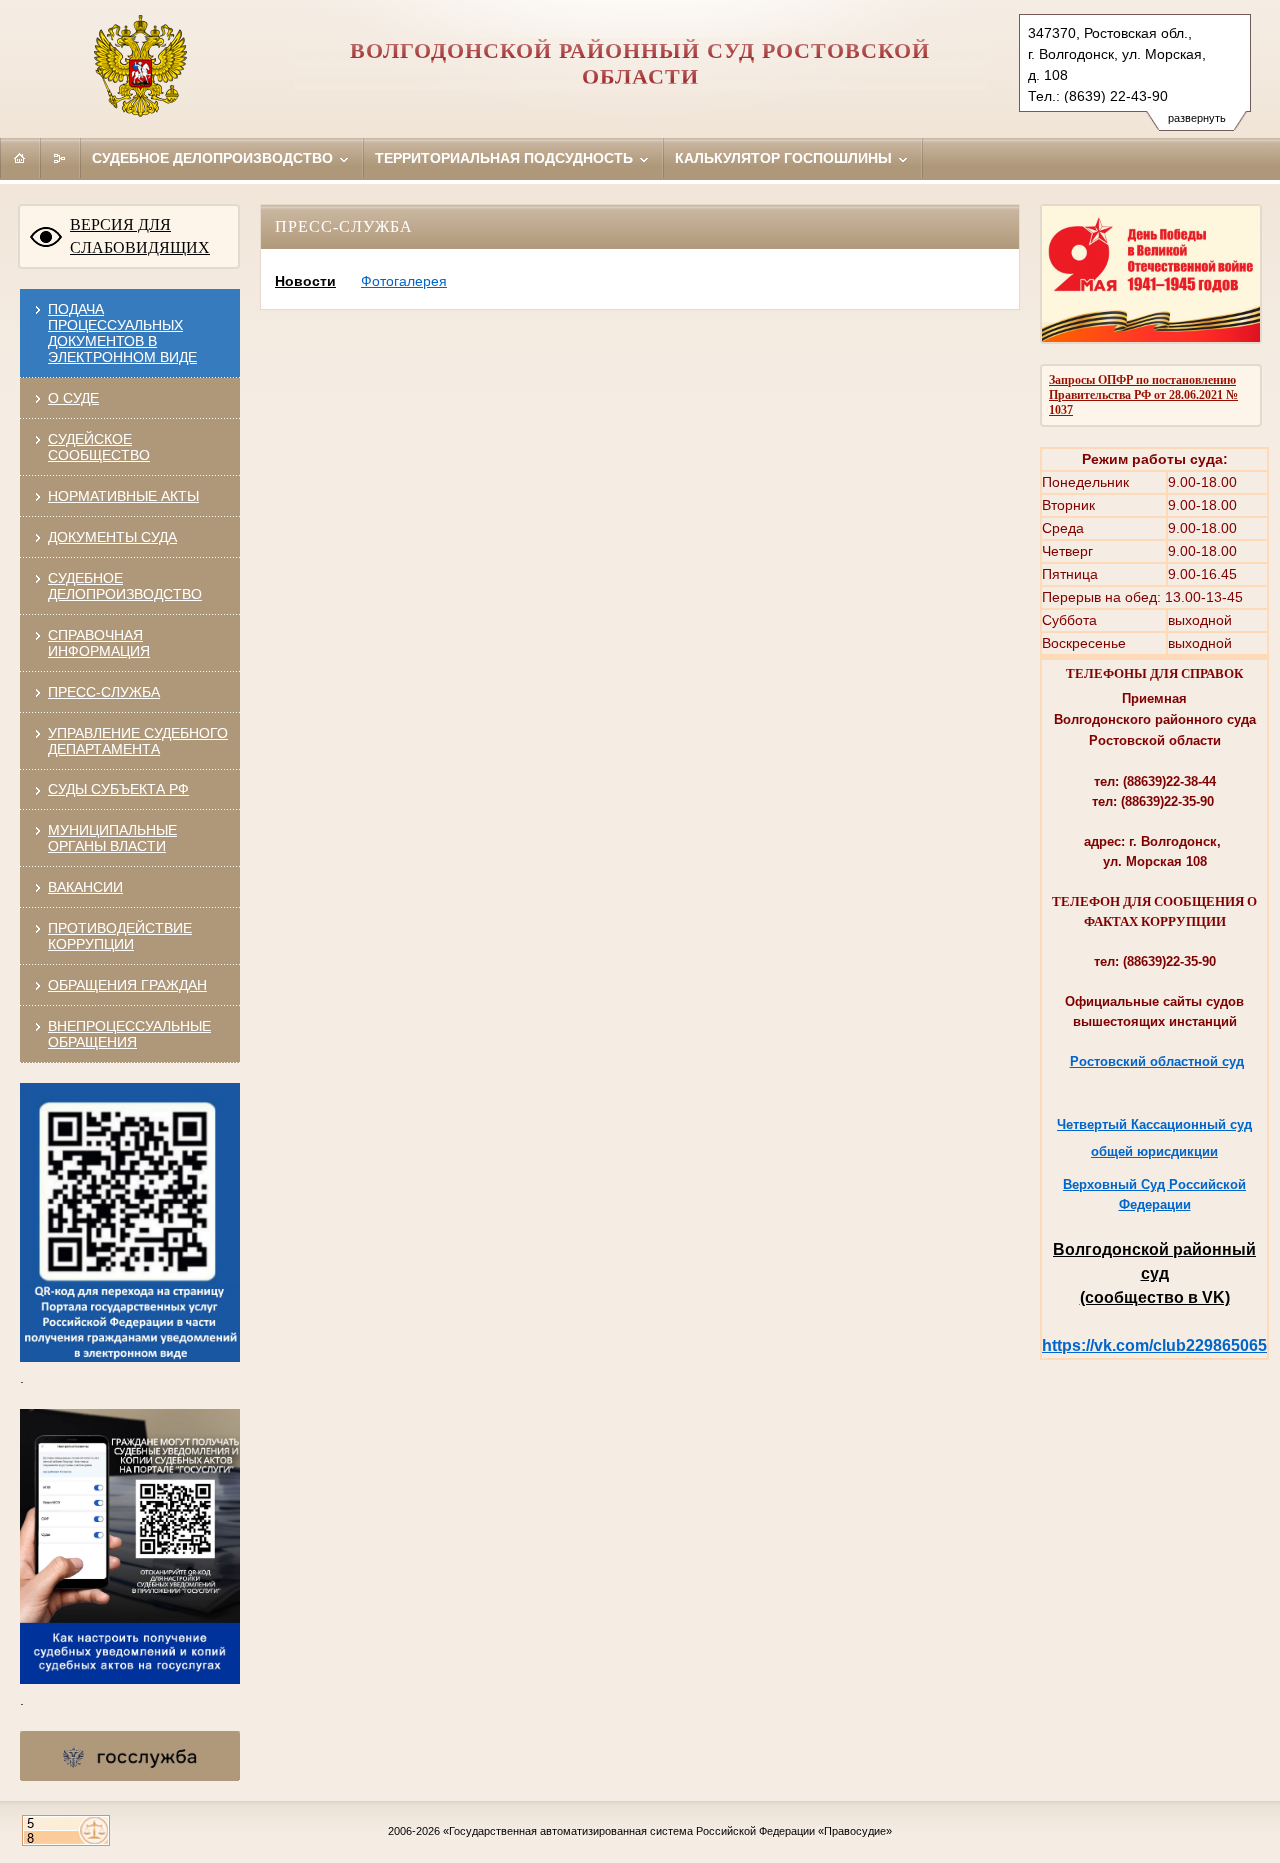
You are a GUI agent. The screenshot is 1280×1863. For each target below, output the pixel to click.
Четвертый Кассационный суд (1154, 1124)
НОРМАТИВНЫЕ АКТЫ (123, 496)
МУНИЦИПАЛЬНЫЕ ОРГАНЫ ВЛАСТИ (112, 838)
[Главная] (20, 158)
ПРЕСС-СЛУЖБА (104, 692)
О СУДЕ (73, 398)
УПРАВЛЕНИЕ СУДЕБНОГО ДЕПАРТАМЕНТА (138, 741)
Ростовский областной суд (1157, 1061)
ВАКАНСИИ (85, 887)
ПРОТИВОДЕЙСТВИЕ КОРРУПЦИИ (120, 936)
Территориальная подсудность (506, 158)
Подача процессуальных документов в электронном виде (122, 333)
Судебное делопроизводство (214, 158)
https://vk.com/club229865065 (1154, 1345)
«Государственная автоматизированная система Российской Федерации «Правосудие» (667, 1831)
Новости (305, 281)
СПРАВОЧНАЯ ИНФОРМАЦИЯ (99, 643)
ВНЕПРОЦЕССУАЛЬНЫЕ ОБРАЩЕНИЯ (129, 1034)
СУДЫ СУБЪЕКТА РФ (118, 789)
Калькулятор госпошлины (785, 158)
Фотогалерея (404, 281)
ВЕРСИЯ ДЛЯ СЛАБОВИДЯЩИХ (140, 236)
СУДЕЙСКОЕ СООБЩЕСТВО (99, 447)
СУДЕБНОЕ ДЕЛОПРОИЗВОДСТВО (125, 586)
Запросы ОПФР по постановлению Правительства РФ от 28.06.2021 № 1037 (1143, 395)
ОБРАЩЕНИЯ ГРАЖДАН (127, 985)
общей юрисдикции (1154, 1151)
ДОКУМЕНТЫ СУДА (112, 537)
